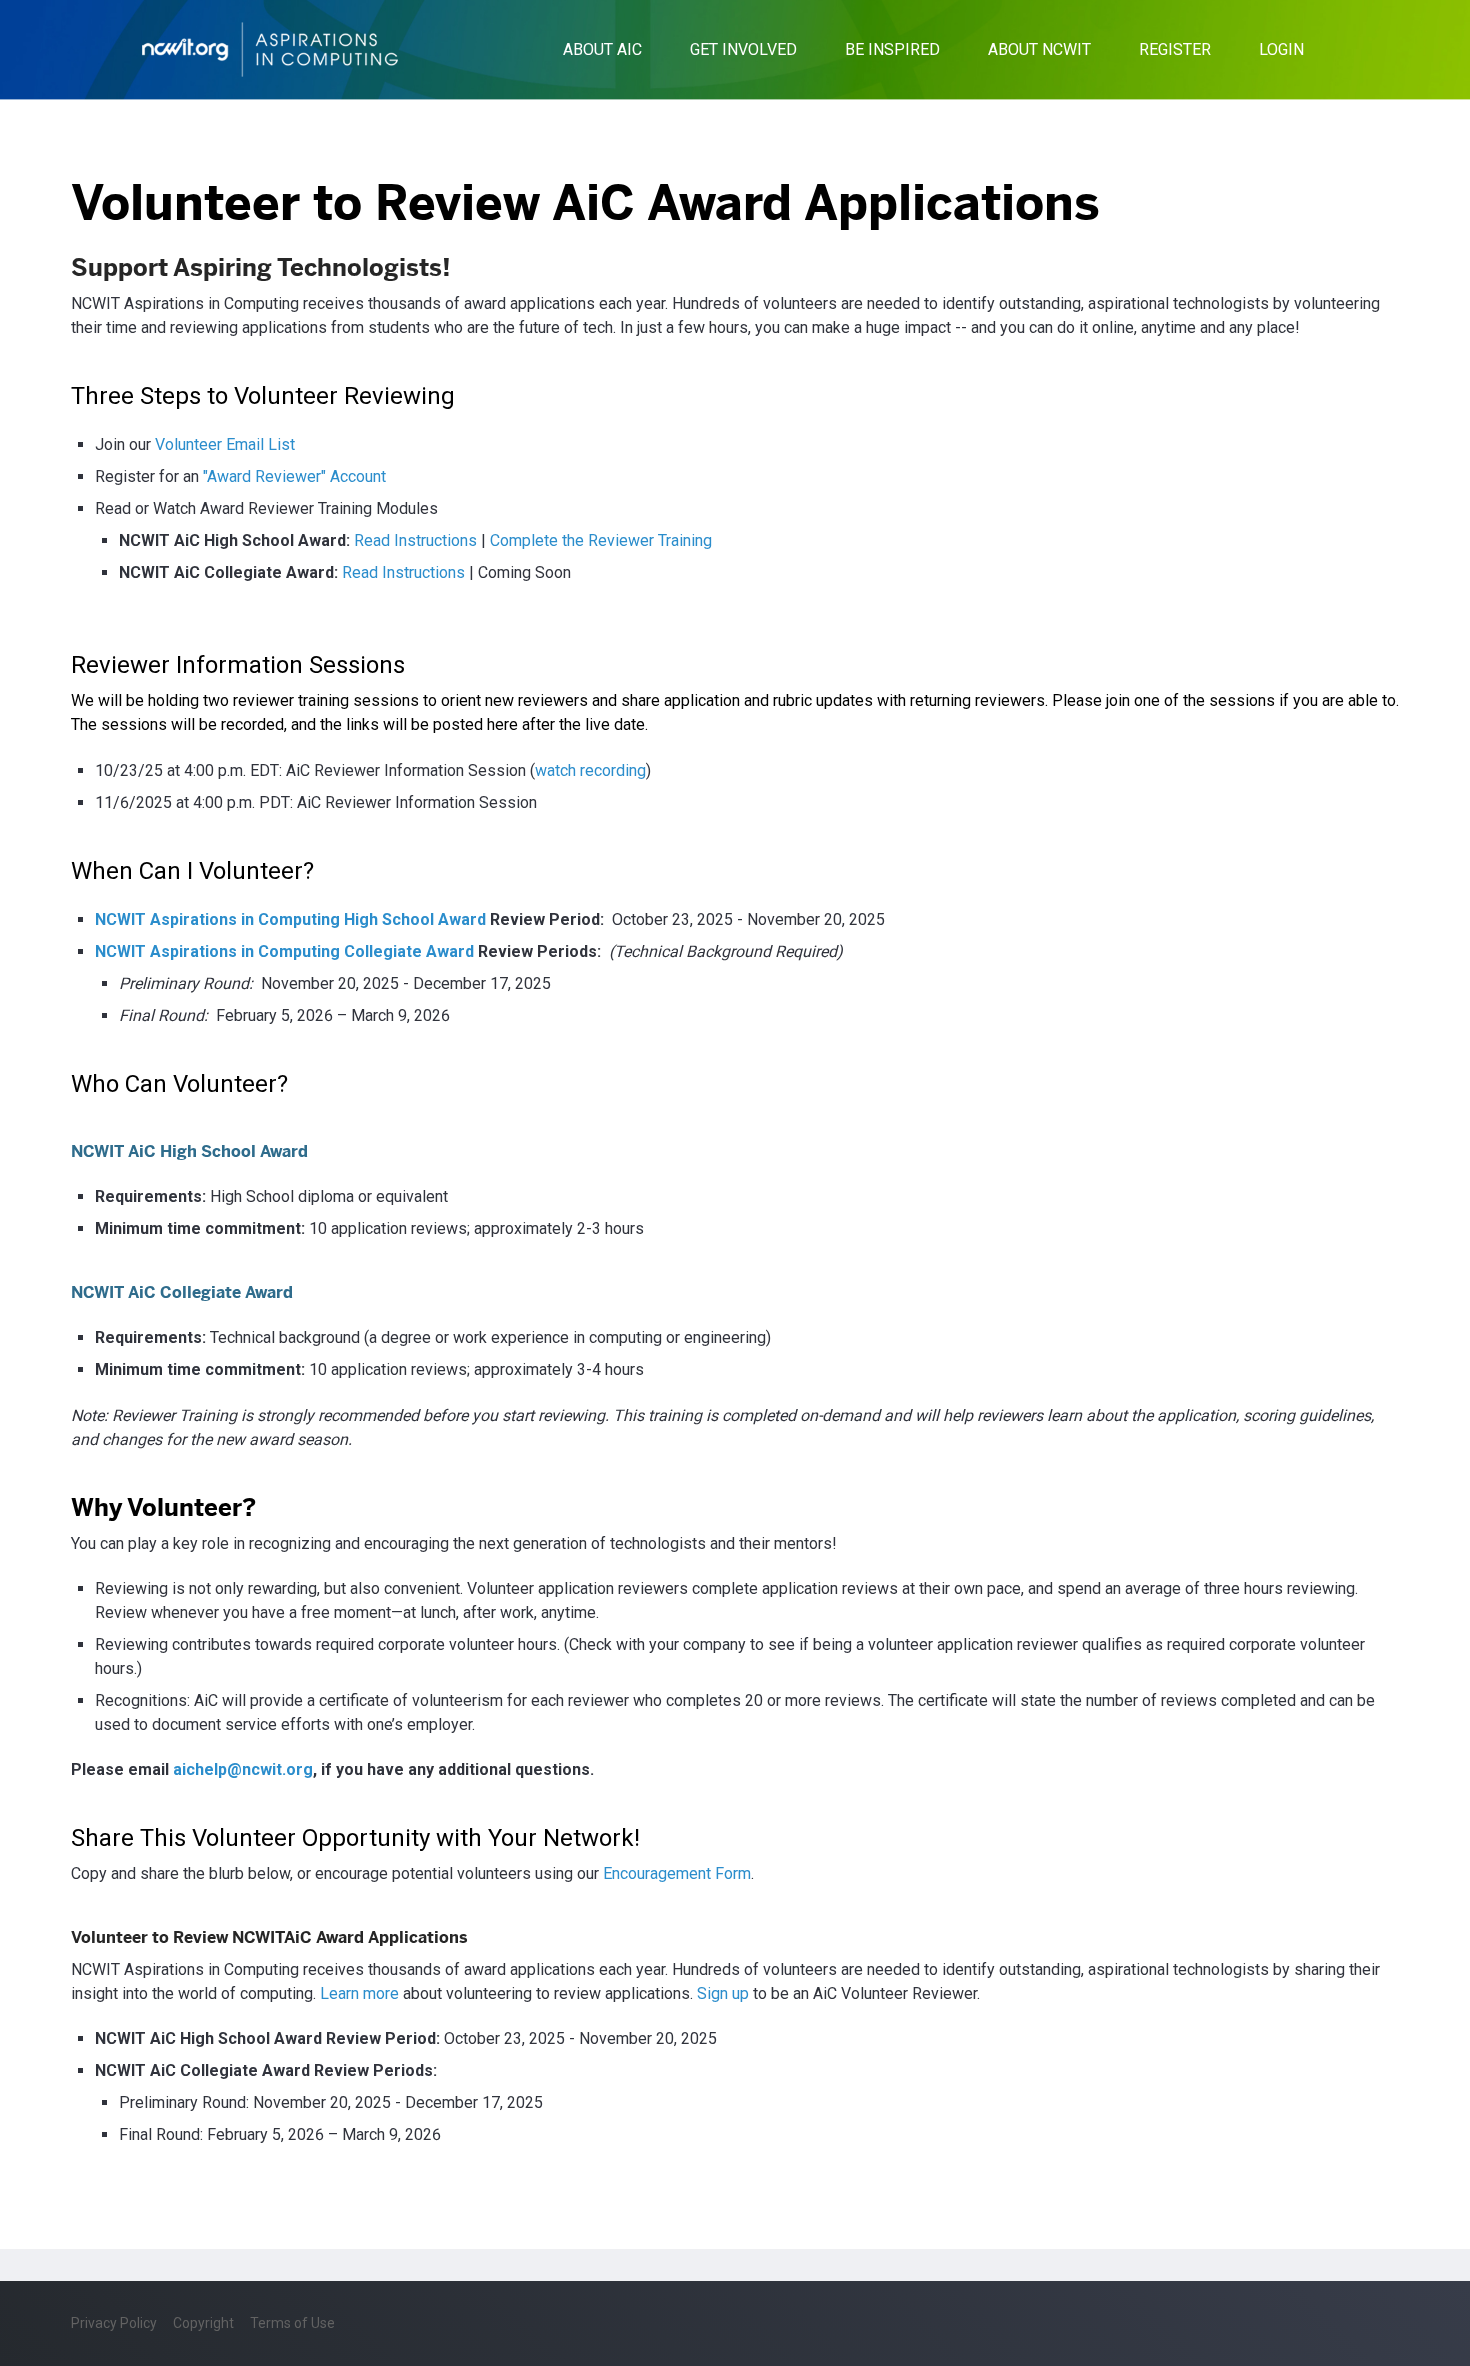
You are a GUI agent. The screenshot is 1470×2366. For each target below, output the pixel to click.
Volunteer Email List (225, 444)
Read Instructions (415, 540)
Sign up (723, 1993)
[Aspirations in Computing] (270, 49)
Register (1175, 49)
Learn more (359, 1993)
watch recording (590, 770)
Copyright (203, 2323)
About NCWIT (1039, 49)
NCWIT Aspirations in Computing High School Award (290, 919)
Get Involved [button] (743, 49)
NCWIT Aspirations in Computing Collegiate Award (284, 951)
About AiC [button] (602, 49)
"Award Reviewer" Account (294, 476)
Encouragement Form (677, 1873)
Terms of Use (292, 2323)
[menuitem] (602, 49)
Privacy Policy (114, 2323)
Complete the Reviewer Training (601, 540)
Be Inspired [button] (892, 49)
